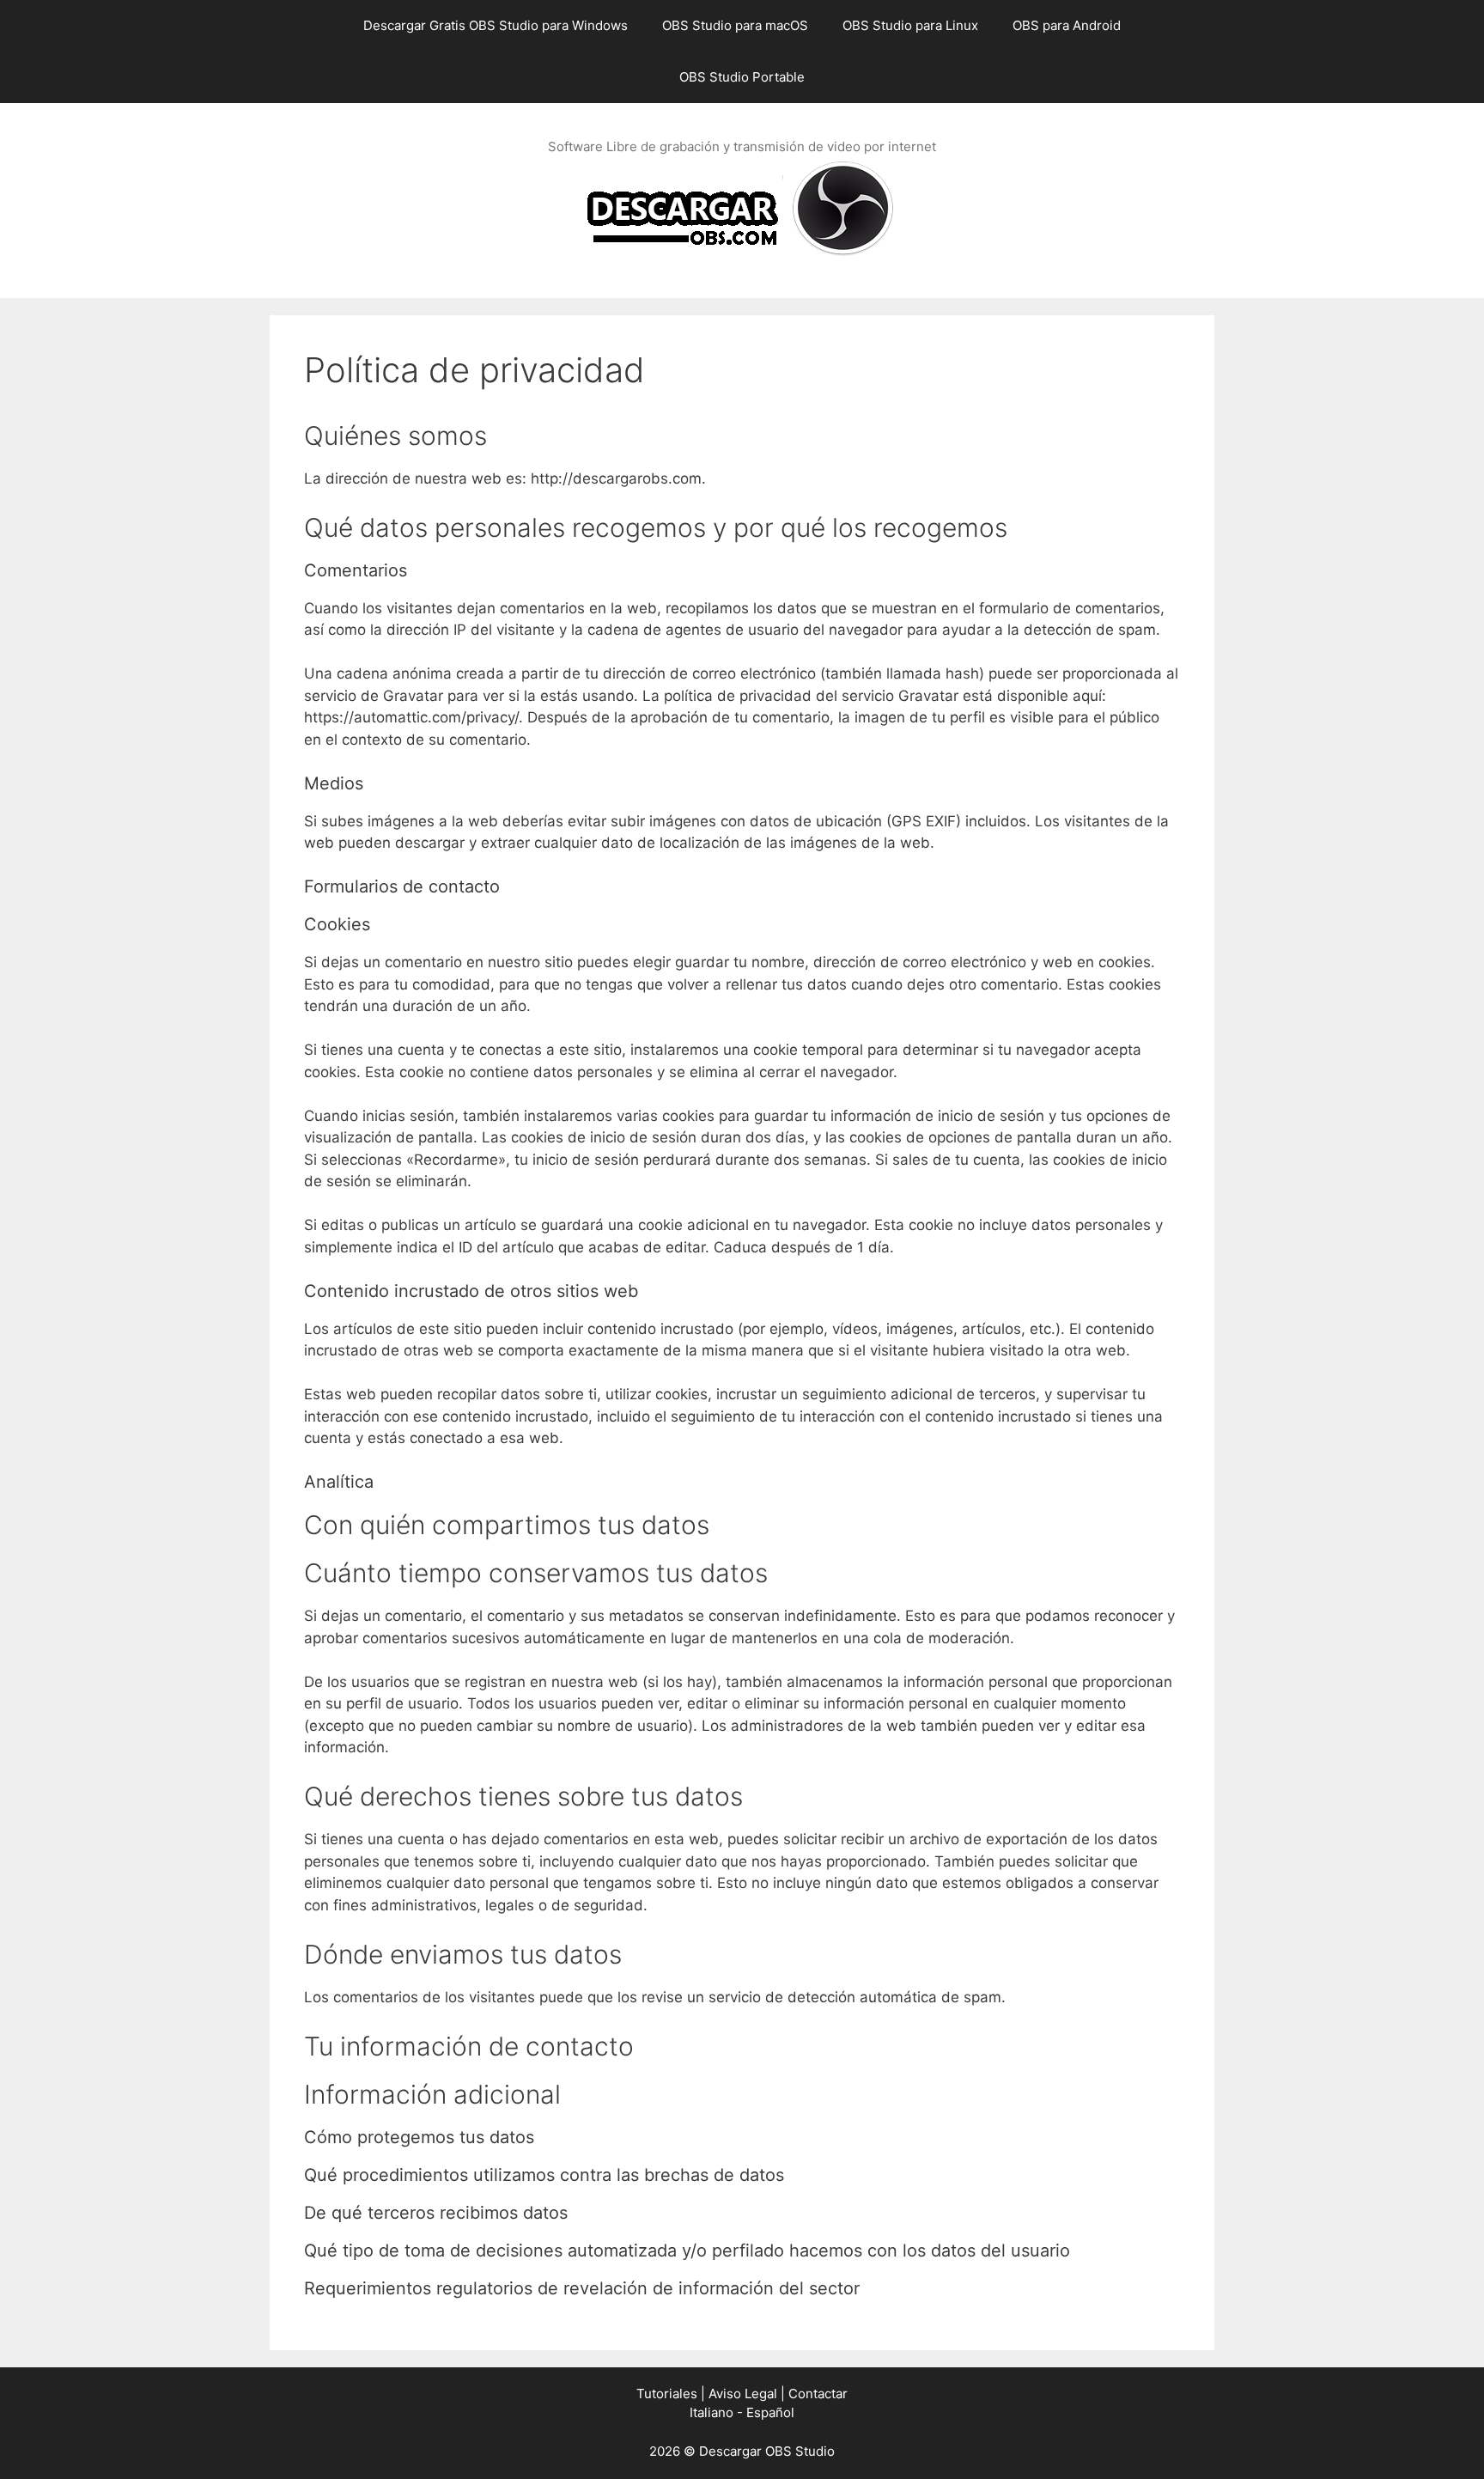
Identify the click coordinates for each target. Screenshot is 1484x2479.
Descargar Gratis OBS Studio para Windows (496, 25)
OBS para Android (1067, 25)
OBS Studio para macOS (735, 25)
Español (770, 2412)
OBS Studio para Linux (910, 25)
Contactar (818, 2394)
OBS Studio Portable (742, 77)
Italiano (712, 2412)
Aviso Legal (743, 2394)
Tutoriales (667, 2394)
